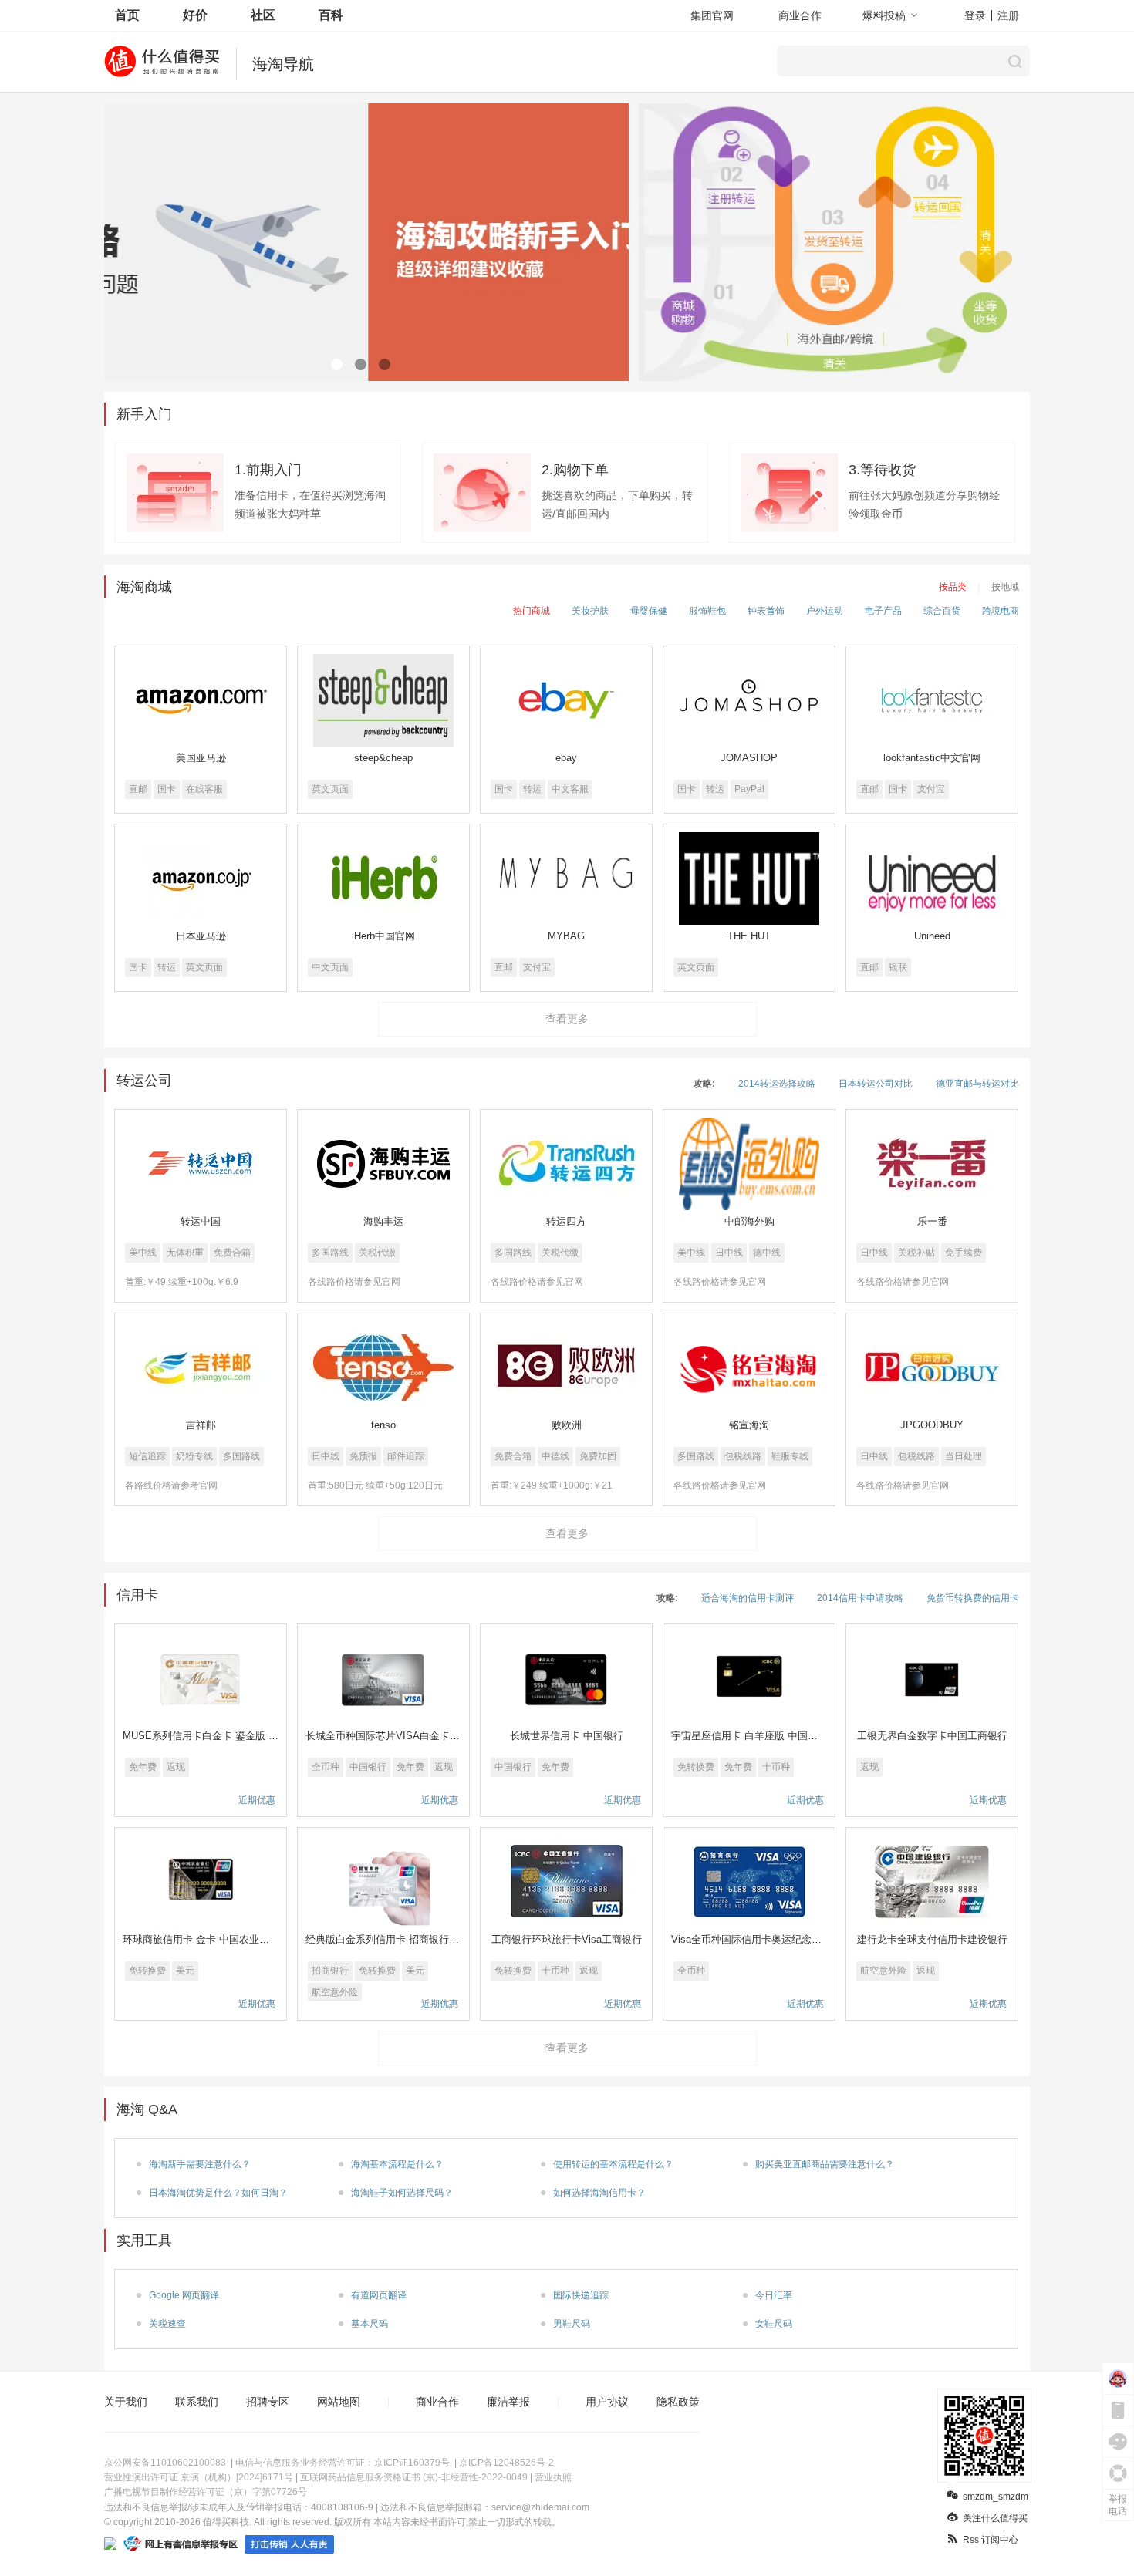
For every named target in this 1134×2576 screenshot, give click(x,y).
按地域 (1005, 587)
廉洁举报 (508, 2402)
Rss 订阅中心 (991, 2540)
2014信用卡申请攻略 (860, 1598)
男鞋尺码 (572, 2324)
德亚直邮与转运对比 (977, 1084)
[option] (366, 242)
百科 (331, 15)
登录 (975, 15)
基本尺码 (370, 2324)
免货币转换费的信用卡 (973, 1598)
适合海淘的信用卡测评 (748, 1598)
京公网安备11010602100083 (165, 2463)
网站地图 (339, 2402)
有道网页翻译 (379, 2295)
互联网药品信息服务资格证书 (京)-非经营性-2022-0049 (414, 2477)
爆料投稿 (884, 15)
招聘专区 (268, 2402)
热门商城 (532, 611)
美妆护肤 (590, 611)
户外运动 (825, 611)
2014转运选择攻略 (777, 1084)
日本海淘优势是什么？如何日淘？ (218, 2193)
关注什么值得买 (995, 2518)
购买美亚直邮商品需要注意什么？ (825, 2164)
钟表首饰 (766, 611)
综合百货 (942, 611)
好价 (195, 15)
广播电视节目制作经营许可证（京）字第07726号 (206, 2492)
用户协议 (607, 2402)
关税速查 (167, 2324)
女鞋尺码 (774, 2324)
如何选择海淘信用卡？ (599, 2193)
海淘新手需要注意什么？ (200, 2164)
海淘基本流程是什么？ (397, 2164)
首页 (127, 15)
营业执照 (553, 2477)
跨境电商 (1001, 611)
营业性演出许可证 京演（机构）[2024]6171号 (199, 2477)
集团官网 (712, 15)
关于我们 (126, 2402)
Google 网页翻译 (184, 2295)
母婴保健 (649, 611)
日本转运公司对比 (876, 1084)
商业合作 (800, 15)
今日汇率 (774, 2295)
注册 (1008, 15)
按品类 (953, 587)
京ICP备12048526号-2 (506, 2463)
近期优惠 (257, 1800)
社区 (263, 15)
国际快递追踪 (581, 2295)
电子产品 (883, 611)
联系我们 (197, 2402)
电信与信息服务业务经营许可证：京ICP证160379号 (343, 2463)
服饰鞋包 (707, 611)
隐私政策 (678, 2402)
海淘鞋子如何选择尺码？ (402, 2193)
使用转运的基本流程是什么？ (613, 2164)
